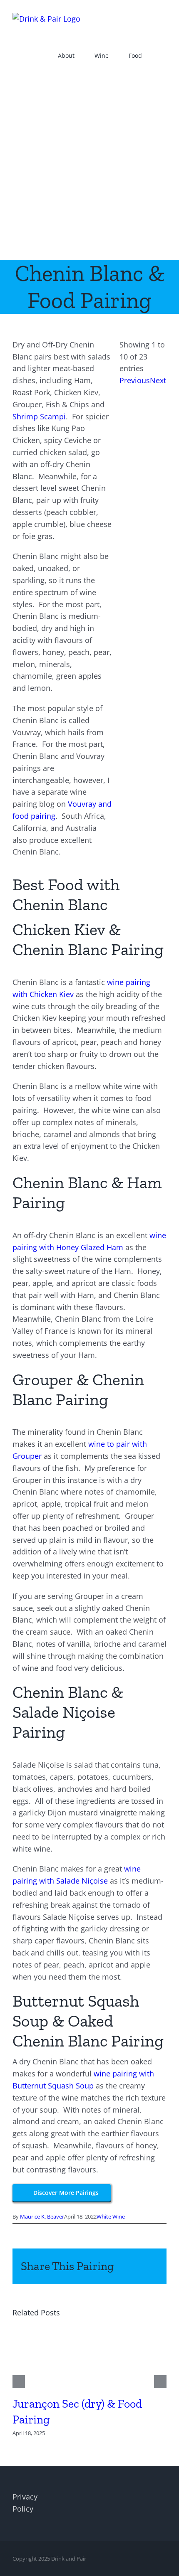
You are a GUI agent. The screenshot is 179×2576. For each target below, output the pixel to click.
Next (158, 380)
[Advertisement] (89, 166)
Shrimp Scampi (39, 416)
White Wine (111, 2216)
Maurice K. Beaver (42, 2216)
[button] (164, 55)
